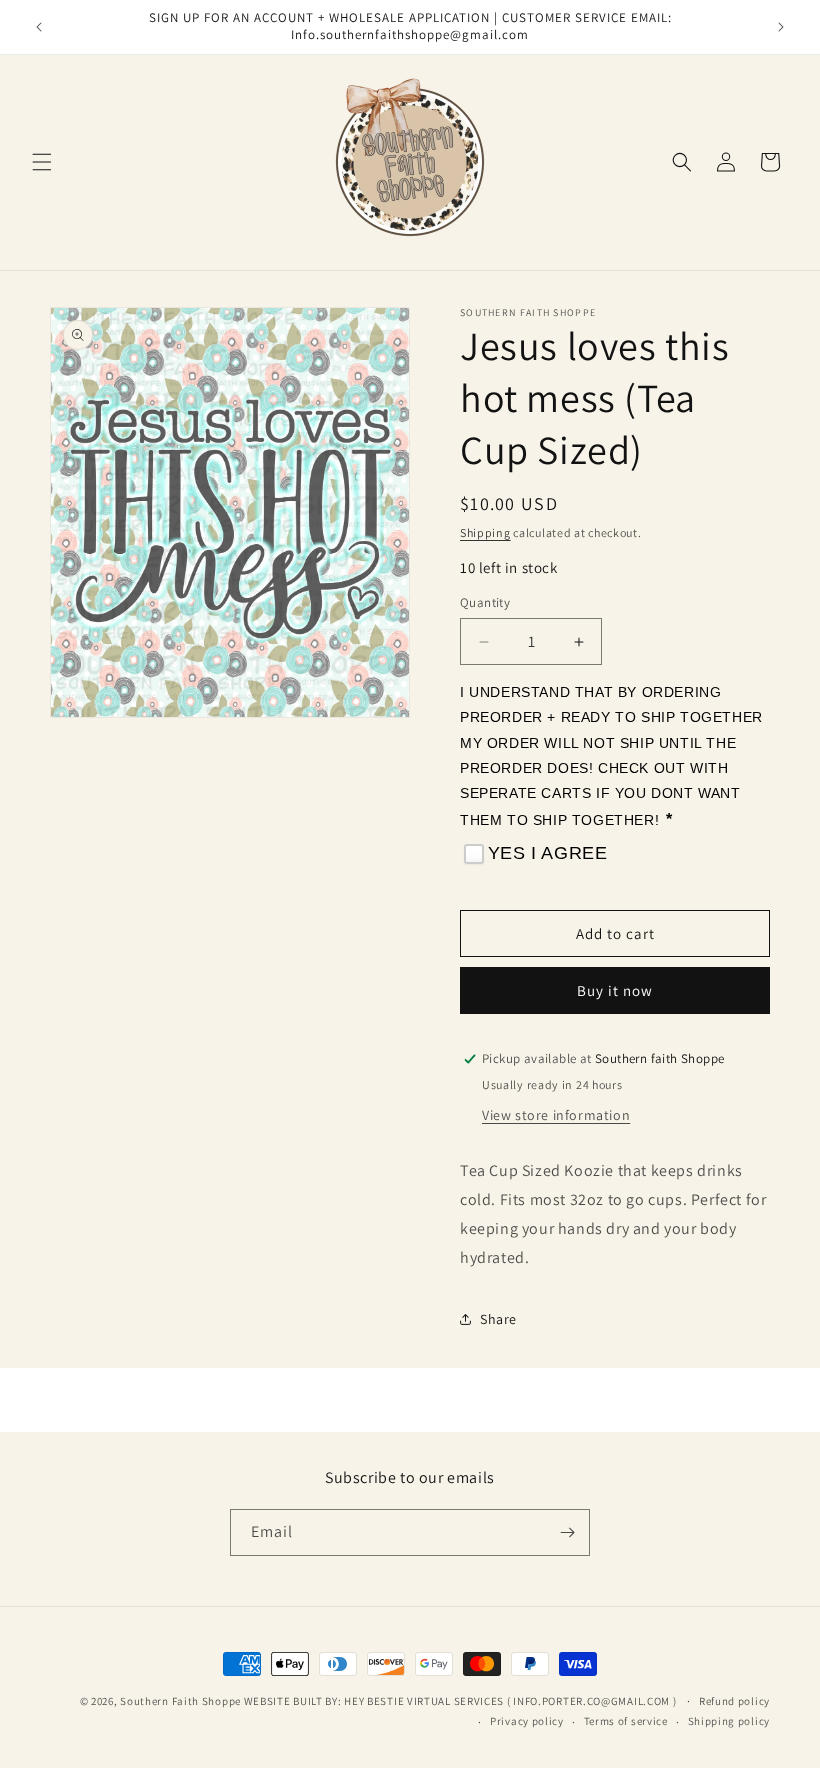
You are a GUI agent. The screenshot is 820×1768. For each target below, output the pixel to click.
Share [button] (498, 1319)
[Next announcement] (781, 27)
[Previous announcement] (39, 27)
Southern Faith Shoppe (180, 1701)
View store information (556, 1115)
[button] (42, 162)
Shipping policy (729, 1721)
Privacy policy (527, 1721)
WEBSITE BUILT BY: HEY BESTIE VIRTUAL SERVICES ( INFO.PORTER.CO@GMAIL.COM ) (462, 1701)
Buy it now (615, 990)
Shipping (485, 532)
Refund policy (734, 1701)
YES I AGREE (548, 853)
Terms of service (626, 1721)
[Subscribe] (567, 1532)
